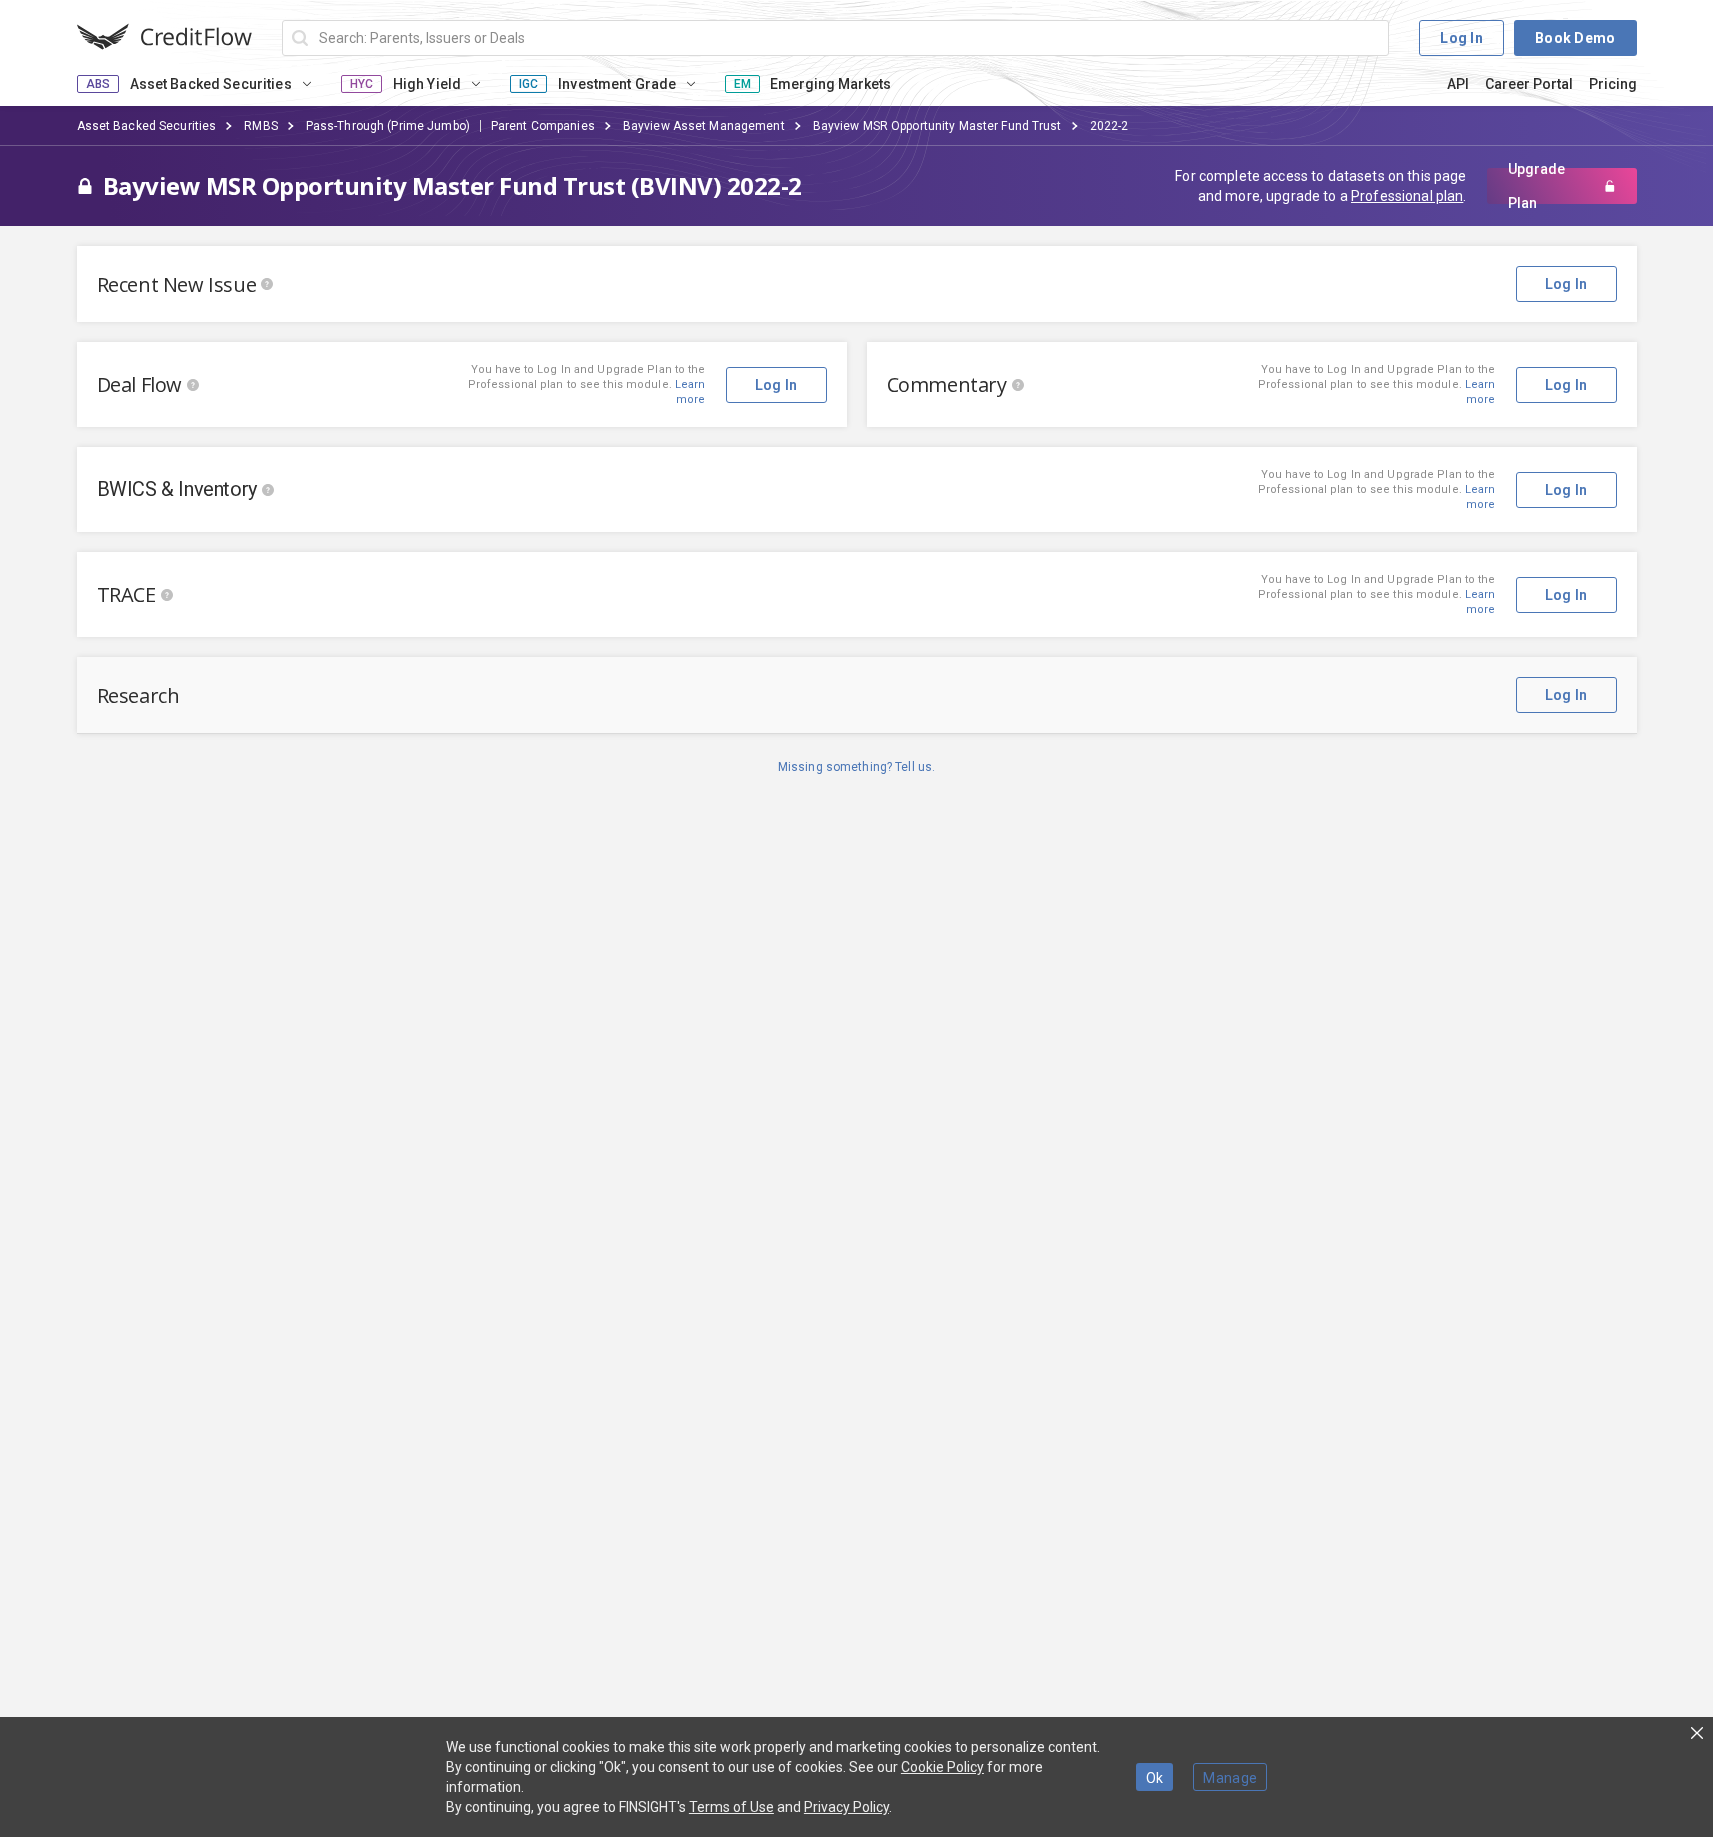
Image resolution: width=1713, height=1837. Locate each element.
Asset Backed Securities (147, 126)
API (1458, 84)
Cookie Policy (942, 1767)
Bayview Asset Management (704, 126)
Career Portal (1529, 84)
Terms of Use (731, 1807)
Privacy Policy (846, 1807)
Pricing (1613, 84)
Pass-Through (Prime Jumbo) (388, 126)
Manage (1230, 1778)
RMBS (260, 126)
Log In (1461, 38)
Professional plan (1407, 196)
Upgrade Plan (1536, 186)
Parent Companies (543, 126)
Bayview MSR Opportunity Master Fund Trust (937, 126)
